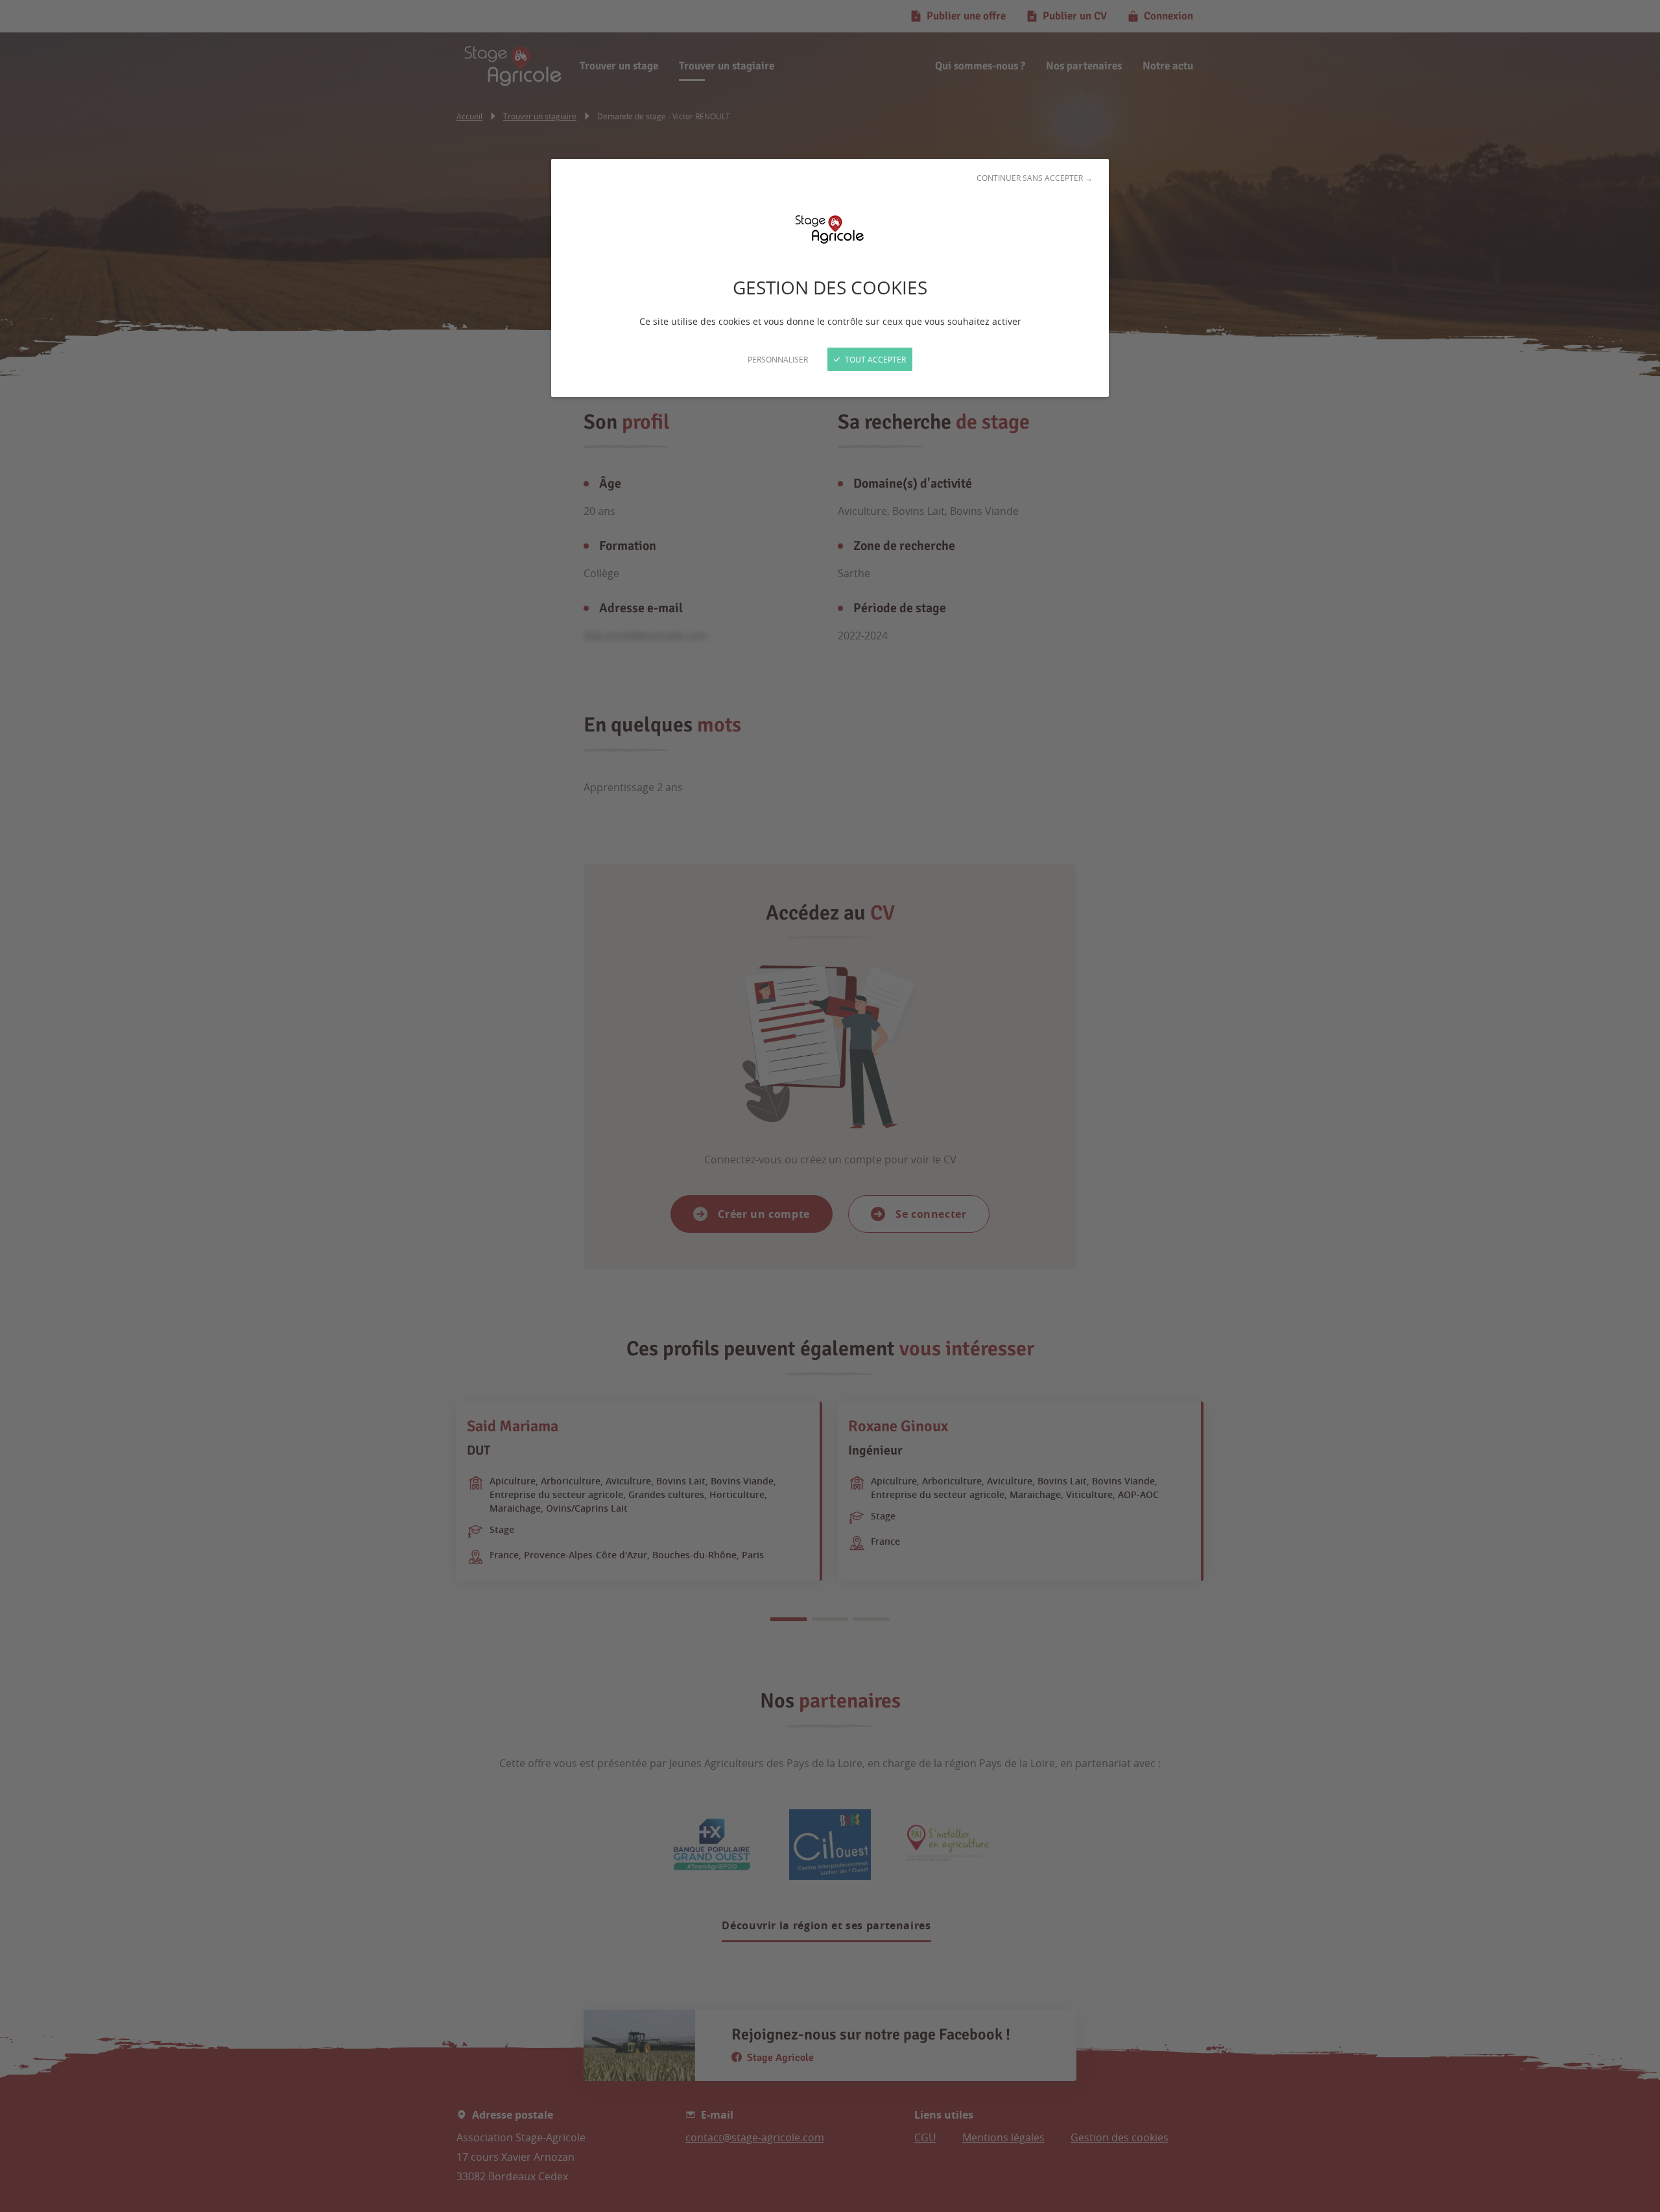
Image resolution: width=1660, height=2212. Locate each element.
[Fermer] (830, 1106)
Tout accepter (874, 359)
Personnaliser (778, 359)
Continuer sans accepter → (1035, 178)
